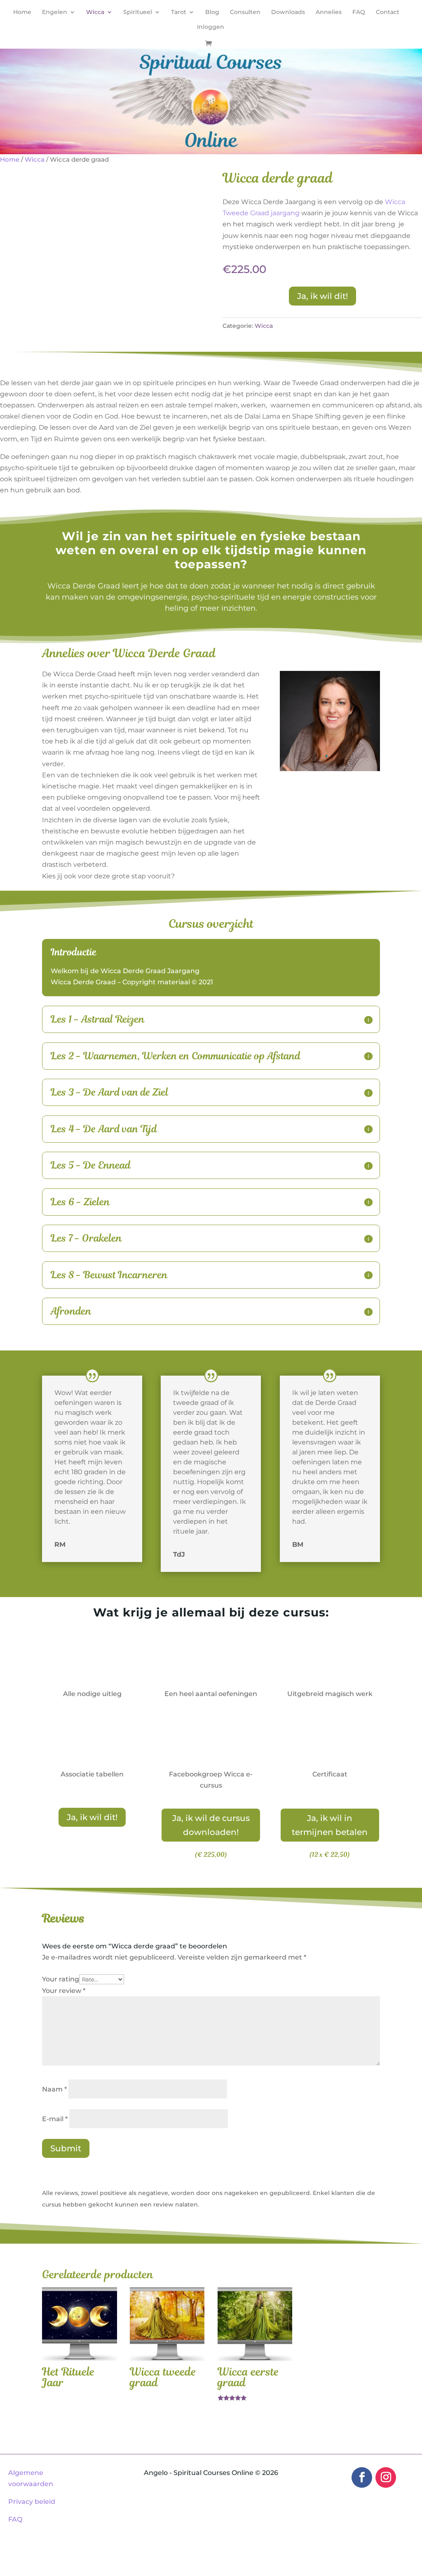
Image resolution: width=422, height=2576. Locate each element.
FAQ (359, 12)
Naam (54, 2089)
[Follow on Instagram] (386, 2477)
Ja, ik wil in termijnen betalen (330, 1825)
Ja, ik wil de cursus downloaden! (211, 1825)
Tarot (179, 12)
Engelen (55, 12)
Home (22, 12)
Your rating (61, 1979)
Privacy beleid (32, 2502)
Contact (388, 12)
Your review (64, 1991)
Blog (212, 12)
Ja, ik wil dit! (322, 296)
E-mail (55, 2119)
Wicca (95, 12)
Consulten (245, 12)
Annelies (329, 12)
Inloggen (211, 27)
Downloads (288, 12)
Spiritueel (138, 12)
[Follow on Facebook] (362, 2477)
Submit (66, 2148)
